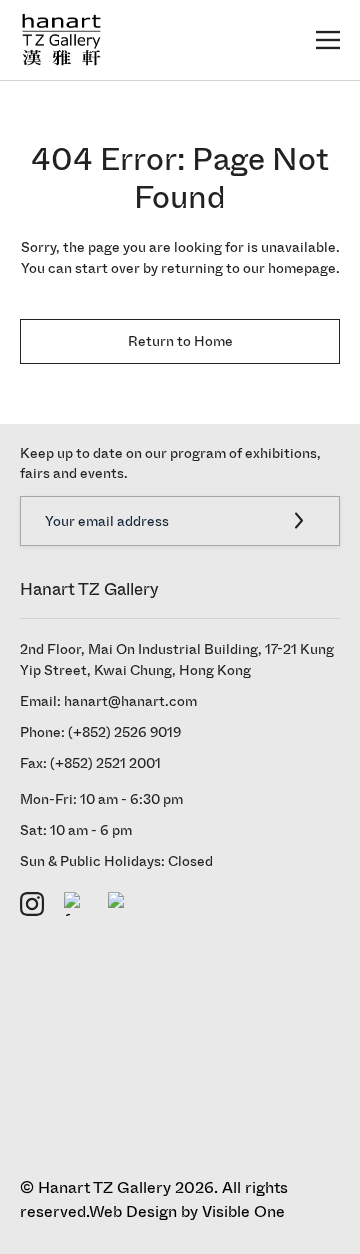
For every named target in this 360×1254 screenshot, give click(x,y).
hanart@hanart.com (130, 701)
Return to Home (180, 341)
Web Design (133, 1211)
